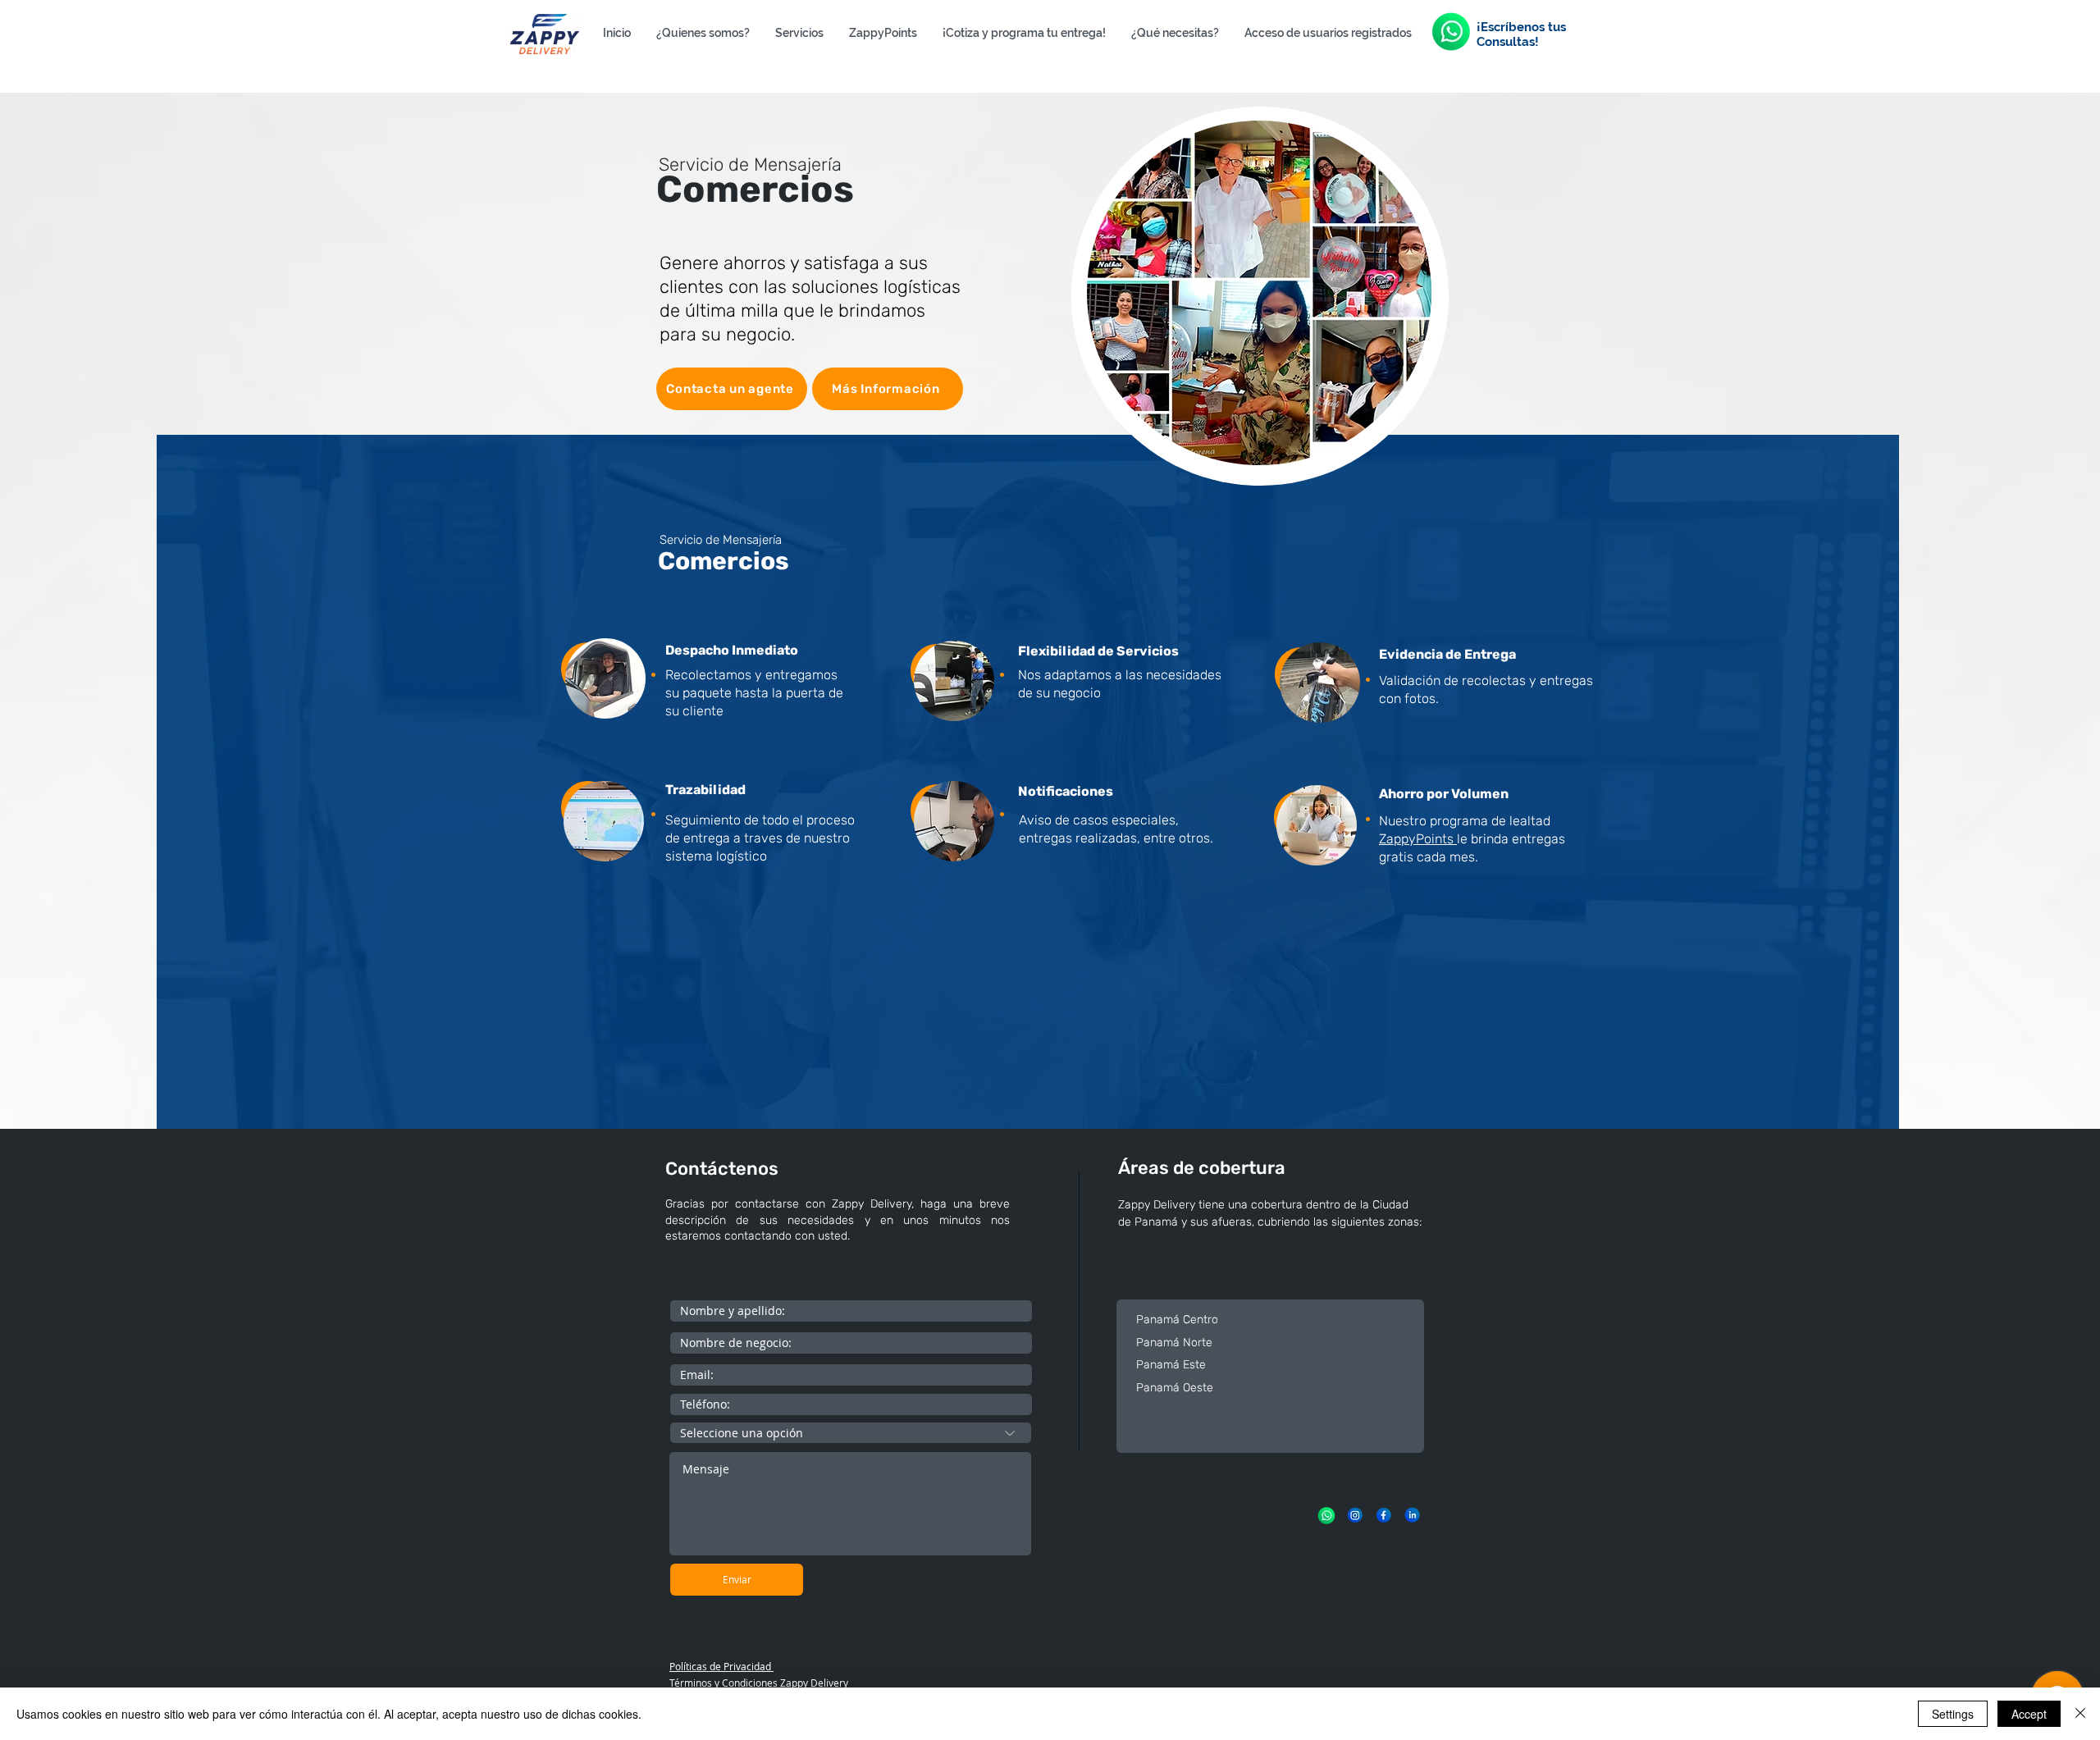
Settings (1953, 1714)
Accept (2029, 1714)
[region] (1260, 280)
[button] (799, 33)
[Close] (2080, 1714)
